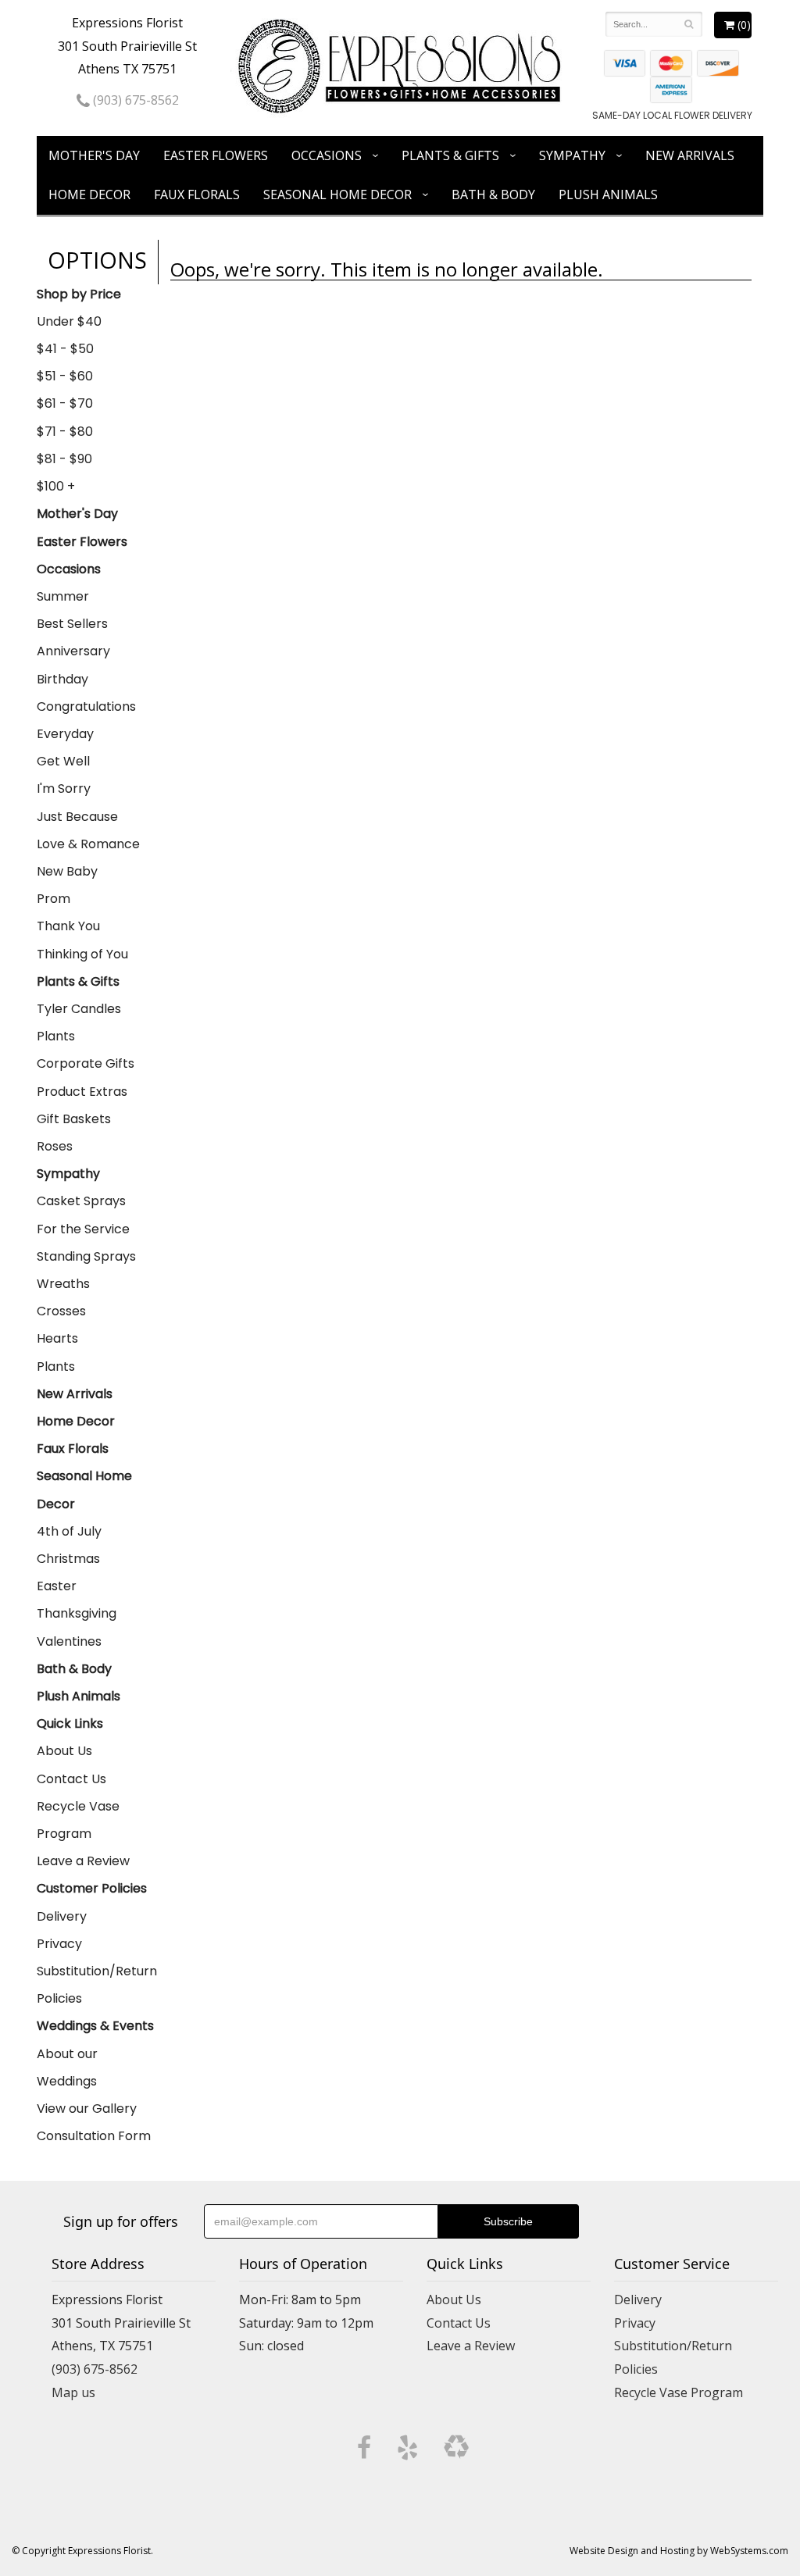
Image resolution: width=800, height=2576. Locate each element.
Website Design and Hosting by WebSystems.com (679, 2551)
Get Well (63, 761)
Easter (57, 1586)
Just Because (77, 817)
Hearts (57, 1338)
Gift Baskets (74, 1119)
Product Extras (82, 1092)
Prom (54, 899)
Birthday (62, 679)
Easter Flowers (216, 155)
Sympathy (572, 155)
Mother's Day (94, 155)
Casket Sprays (81, 1201)
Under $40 (69, 321)
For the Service (83, 1229)
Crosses (61, 1311)
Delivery (62, 1916)
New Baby (67, 871)
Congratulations (86, 706)
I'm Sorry (64, 788)
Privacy (59, 1944)
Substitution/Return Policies (97, 1985)
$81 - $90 (64, 459)
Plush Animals (608, 194)
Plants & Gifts (450, 155)
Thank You (68, 926)
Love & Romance (88, 844)
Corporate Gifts (86, 1063)
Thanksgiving (77, 1613)
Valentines (69, 1641)
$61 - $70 (65, 403)
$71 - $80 (65, 432)
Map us (73, 2392)
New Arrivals (690, 155)
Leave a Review (83, 1861)
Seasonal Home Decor (337, 194)
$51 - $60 (65, 376)
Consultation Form (94, 2136)
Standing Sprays (86, 1256)
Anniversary (73, 651)
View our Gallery (87, 2109)
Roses (55, 1146)
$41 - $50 (65, 349)
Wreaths (63, 1284)
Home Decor (89, 194)
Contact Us (71, 1779)
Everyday (65, 734)
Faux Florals (197, 194)
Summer (63, 596)
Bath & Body (493, 194)
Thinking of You (82, 954)
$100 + (56, 486)
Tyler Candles (79, 1009)
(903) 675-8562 (134, 100)
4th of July (69, 1531)
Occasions (327, 155)
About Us (64, 1751)
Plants (56, 1036)
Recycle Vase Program (78, 1820)
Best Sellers (72, 624)
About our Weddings (67, 2068)
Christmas (68, 1559)
